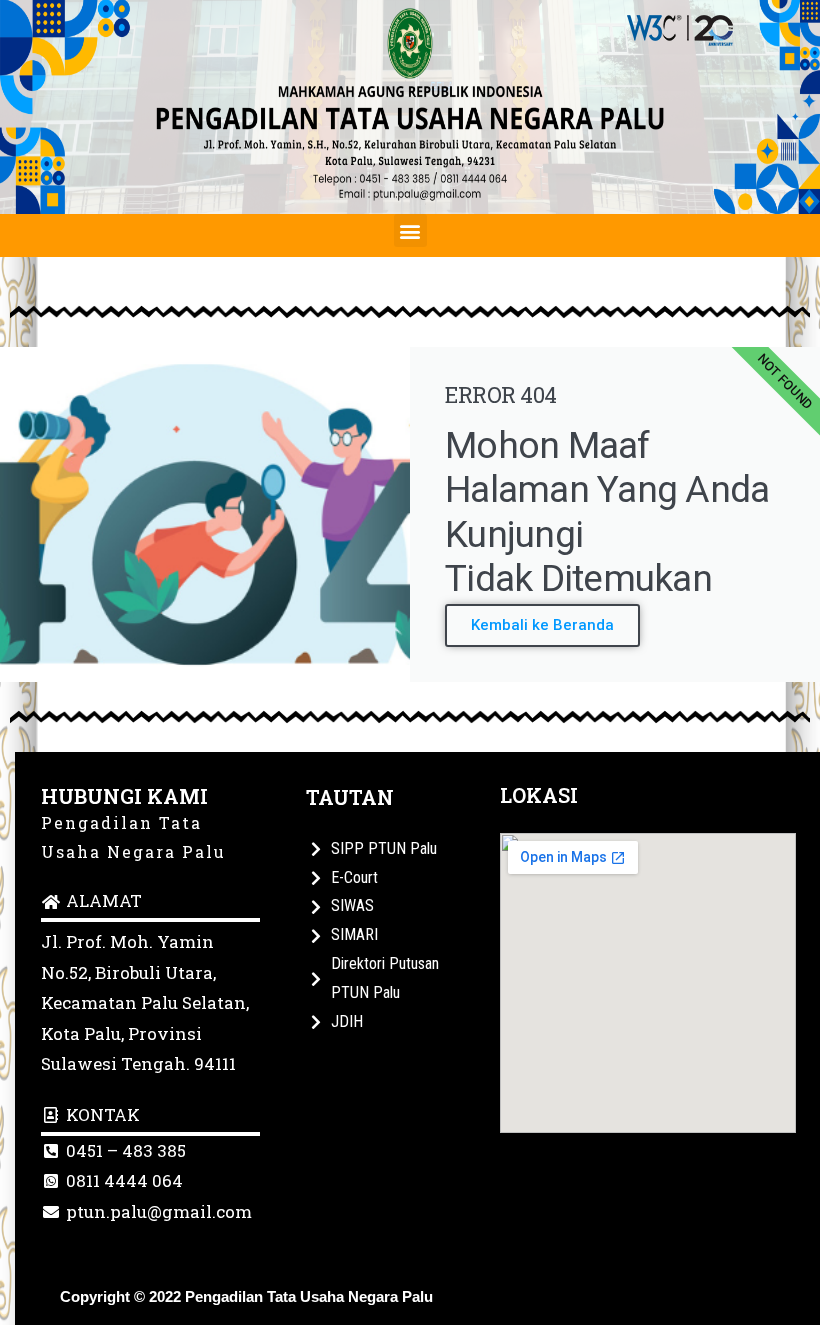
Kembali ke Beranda (542, 625)
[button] (410, 230)
